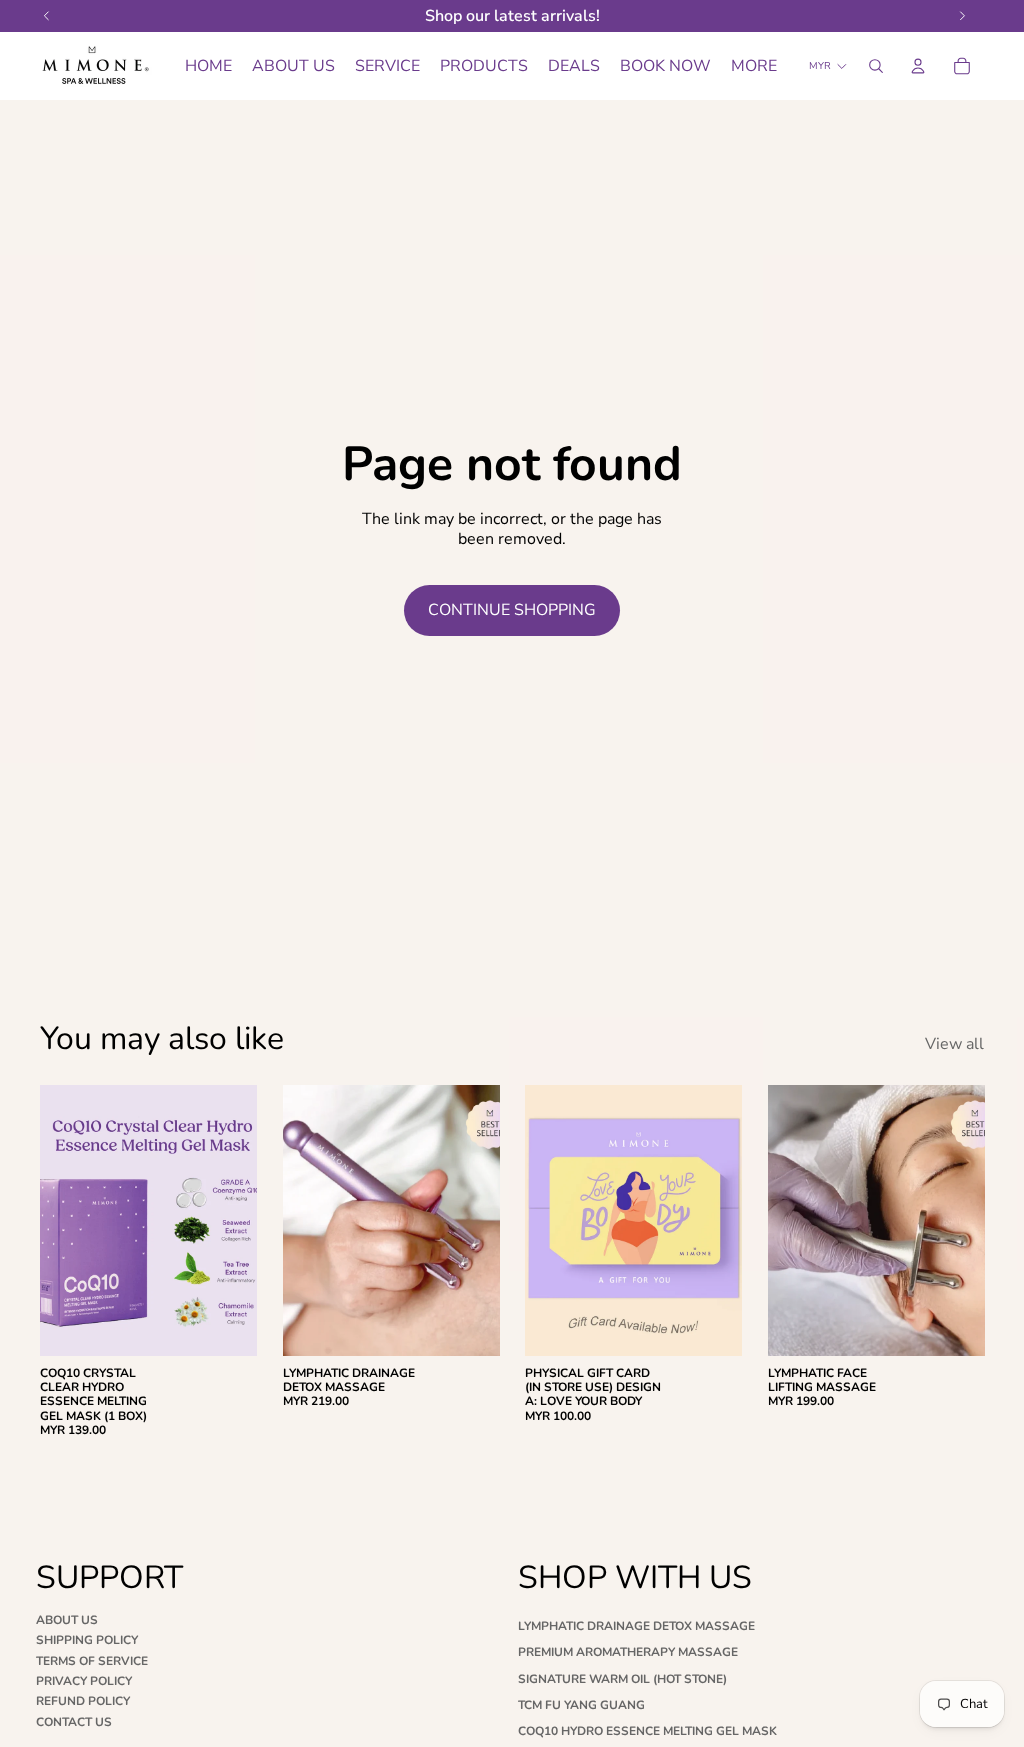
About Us (67, 1620)
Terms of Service (92, 1661)
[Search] (876, 66)
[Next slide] (235, 1220)
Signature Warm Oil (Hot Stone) (622, 1679)
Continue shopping (512, 610)
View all (954, 1044)
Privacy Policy (84, 1681)
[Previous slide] (62, 1220)
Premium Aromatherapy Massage (628, 1652)
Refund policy (83, 1701)
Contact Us (74, 1722)
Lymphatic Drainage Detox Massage (636, 1626)
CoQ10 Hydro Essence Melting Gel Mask (647, 1731)
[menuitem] (754, 66)
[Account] (918, 66)
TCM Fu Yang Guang (581, 1705)
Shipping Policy (87, 1640)
